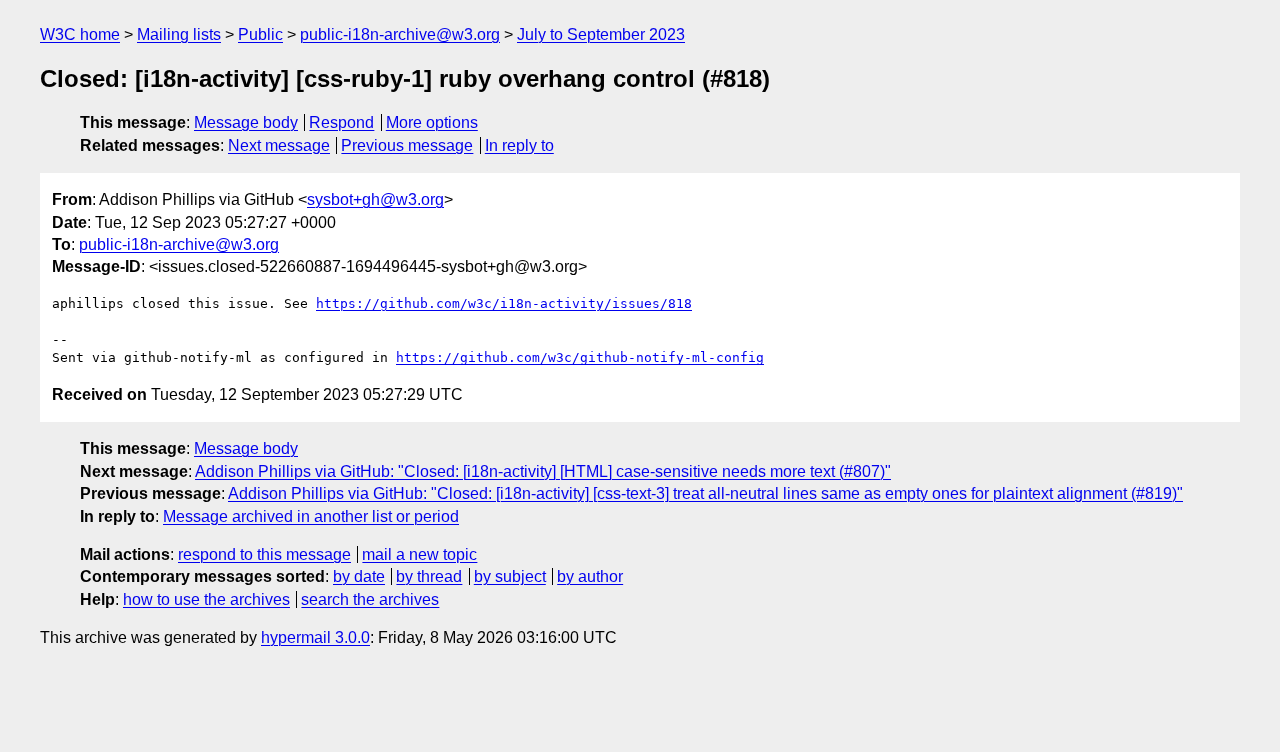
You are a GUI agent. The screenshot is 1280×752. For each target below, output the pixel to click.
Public (260, 34)
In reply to (519, 145)
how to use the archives (206, 599)
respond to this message (264, 554)
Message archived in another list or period (311, 516)
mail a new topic (419, 554)
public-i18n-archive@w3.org (400, 34)
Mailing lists (179, 34)
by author (590, 576)
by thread (429, 576)
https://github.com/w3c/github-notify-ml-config (580, 357)
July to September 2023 (601, 34)
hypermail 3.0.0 (315, 637)
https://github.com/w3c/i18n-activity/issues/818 (504, 303)
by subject (510, 576)
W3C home (80, 34)
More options (432, 122)
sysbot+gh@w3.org (375, 199)
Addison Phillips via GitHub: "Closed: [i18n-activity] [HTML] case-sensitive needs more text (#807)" (543, 471)
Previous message (407, 145)
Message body (246, 122)
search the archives (370, 599)
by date (359, 576)
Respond (341, 122)
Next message (279, 145)
